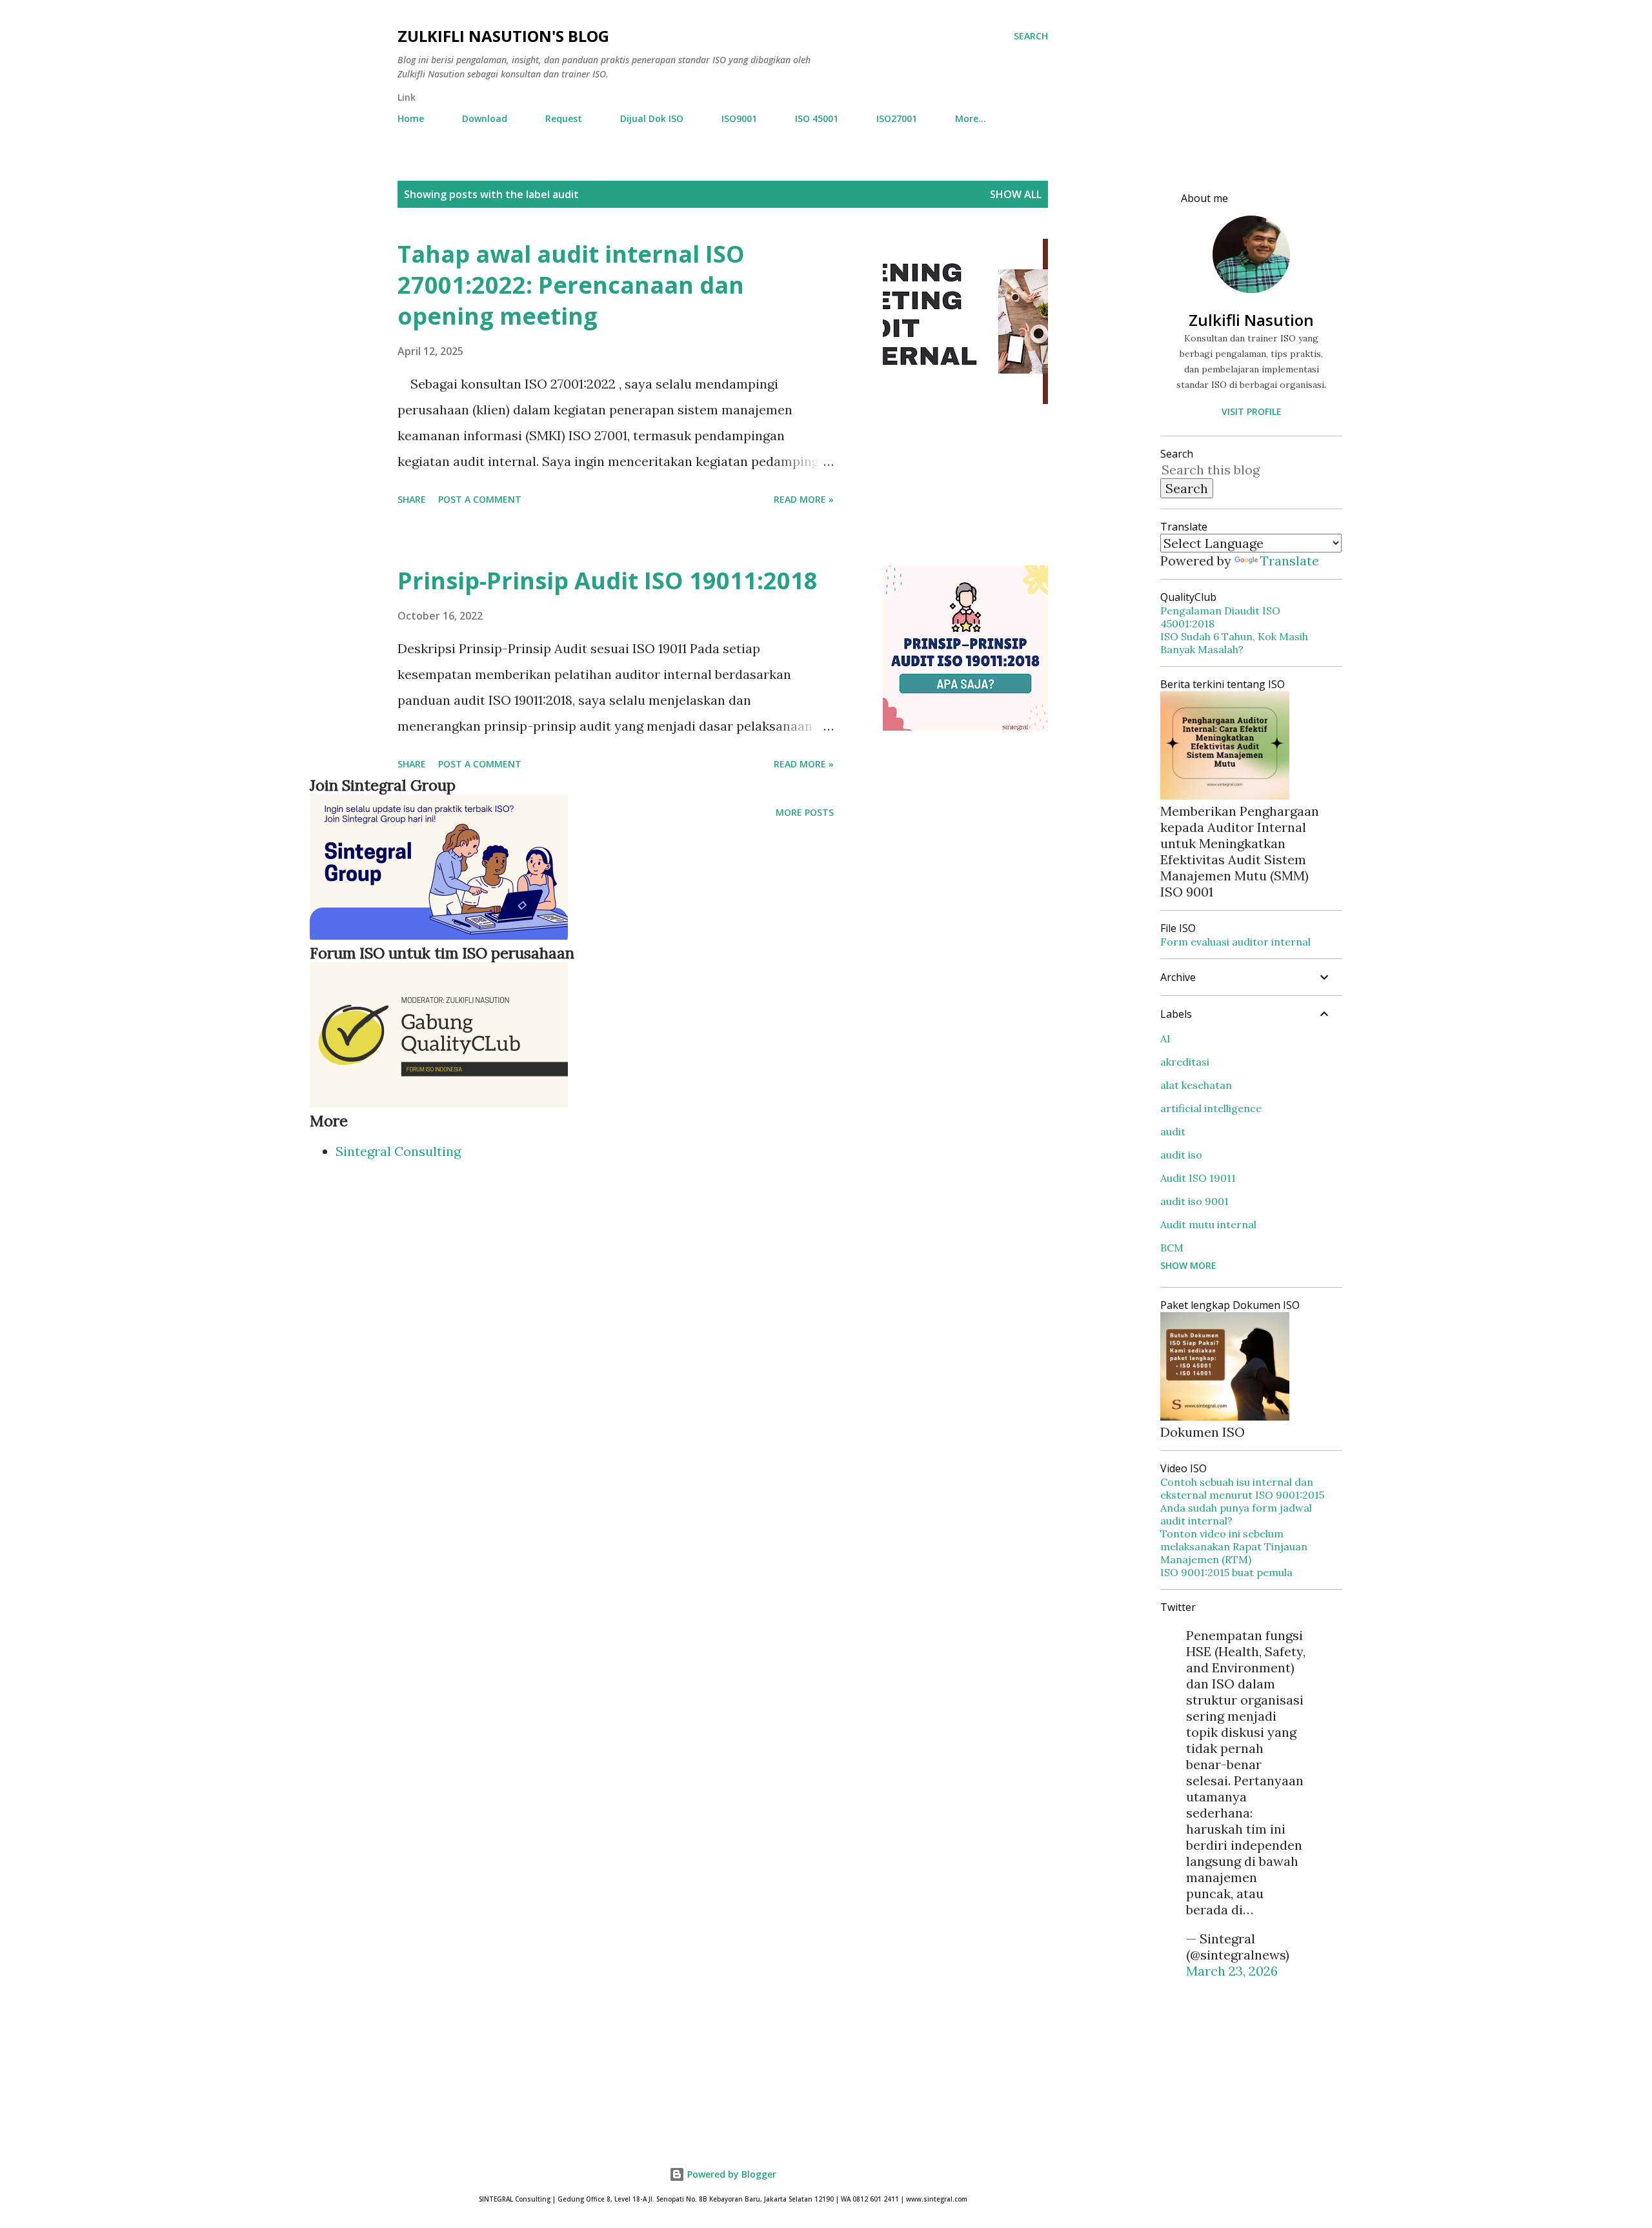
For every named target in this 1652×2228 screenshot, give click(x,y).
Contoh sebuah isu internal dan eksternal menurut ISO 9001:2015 (1242, 1488)
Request (564, 118)
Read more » (804, 499)
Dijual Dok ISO (652, 118)
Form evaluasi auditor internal (1235, 942)
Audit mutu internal (1208, 1224)
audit (1173, 1131)
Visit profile (1252, 411)
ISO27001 (897, 118)
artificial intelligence (1211, 1108)
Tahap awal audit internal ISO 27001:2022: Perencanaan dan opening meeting (571, 285)
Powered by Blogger (730, 2174)
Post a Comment (480, 499)
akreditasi (1185, 1062)
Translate (1290, 561)
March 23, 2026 (1232, 1971)
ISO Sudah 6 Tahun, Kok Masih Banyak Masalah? (1234, 643)
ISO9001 (739, 118)
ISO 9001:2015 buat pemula (1226, 1572)
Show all (1016, 194)
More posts (805, 812)
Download (485, 118)
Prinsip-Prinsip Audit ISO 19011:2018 (608, 581)
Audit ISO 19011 (1198, 1178)
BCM (1172, 1248)
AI (1165, 1038)
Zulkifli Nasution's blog (503, 36)
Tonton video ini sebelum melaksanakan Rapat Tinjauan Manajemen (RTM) (1234, 1546)
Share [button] (412, 499)
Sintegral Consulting (398, 1151)
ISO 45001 (817, 118)
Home (411, 118)
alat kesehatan (1196, 1085)
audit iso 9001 (1194, 1201)
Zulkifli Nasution (1251, 320)
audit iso (1181, 1155)
